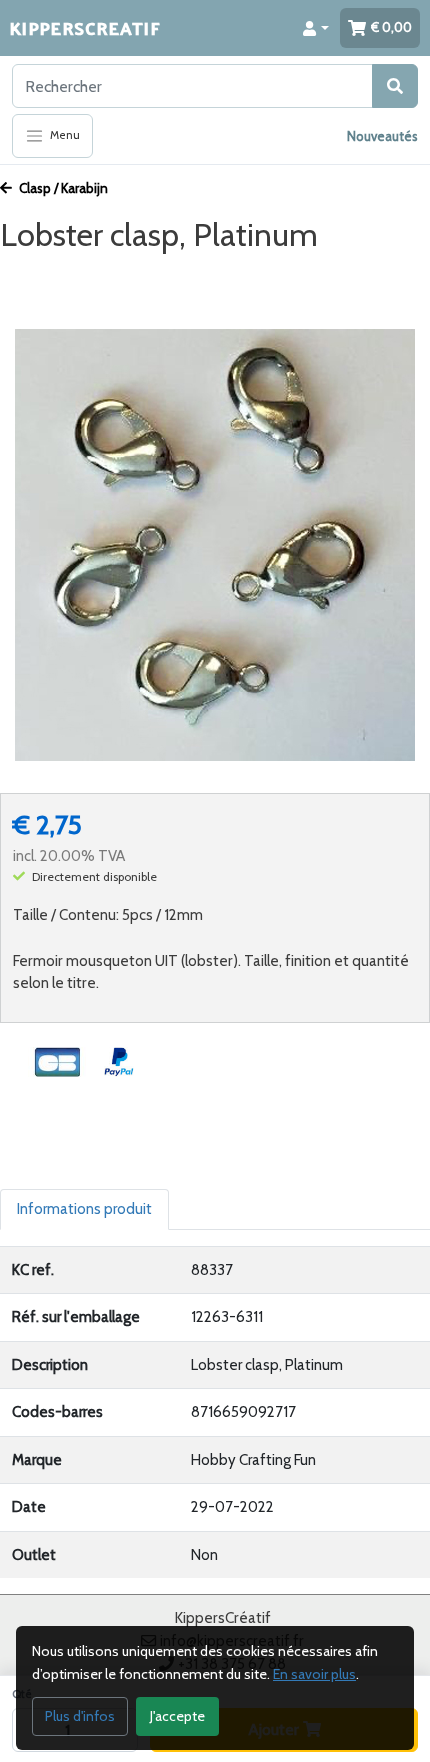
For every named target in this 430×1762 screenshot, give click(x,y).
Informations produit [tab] (84, 1209)
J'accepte (177, 1716)
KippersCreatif (85, 27)
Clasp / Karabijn (62, 188)
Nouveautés (382, 136)
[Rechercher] (395, 86)
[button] (316, 28)
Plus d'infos (80, 1716)
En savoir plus (314, 1674)
